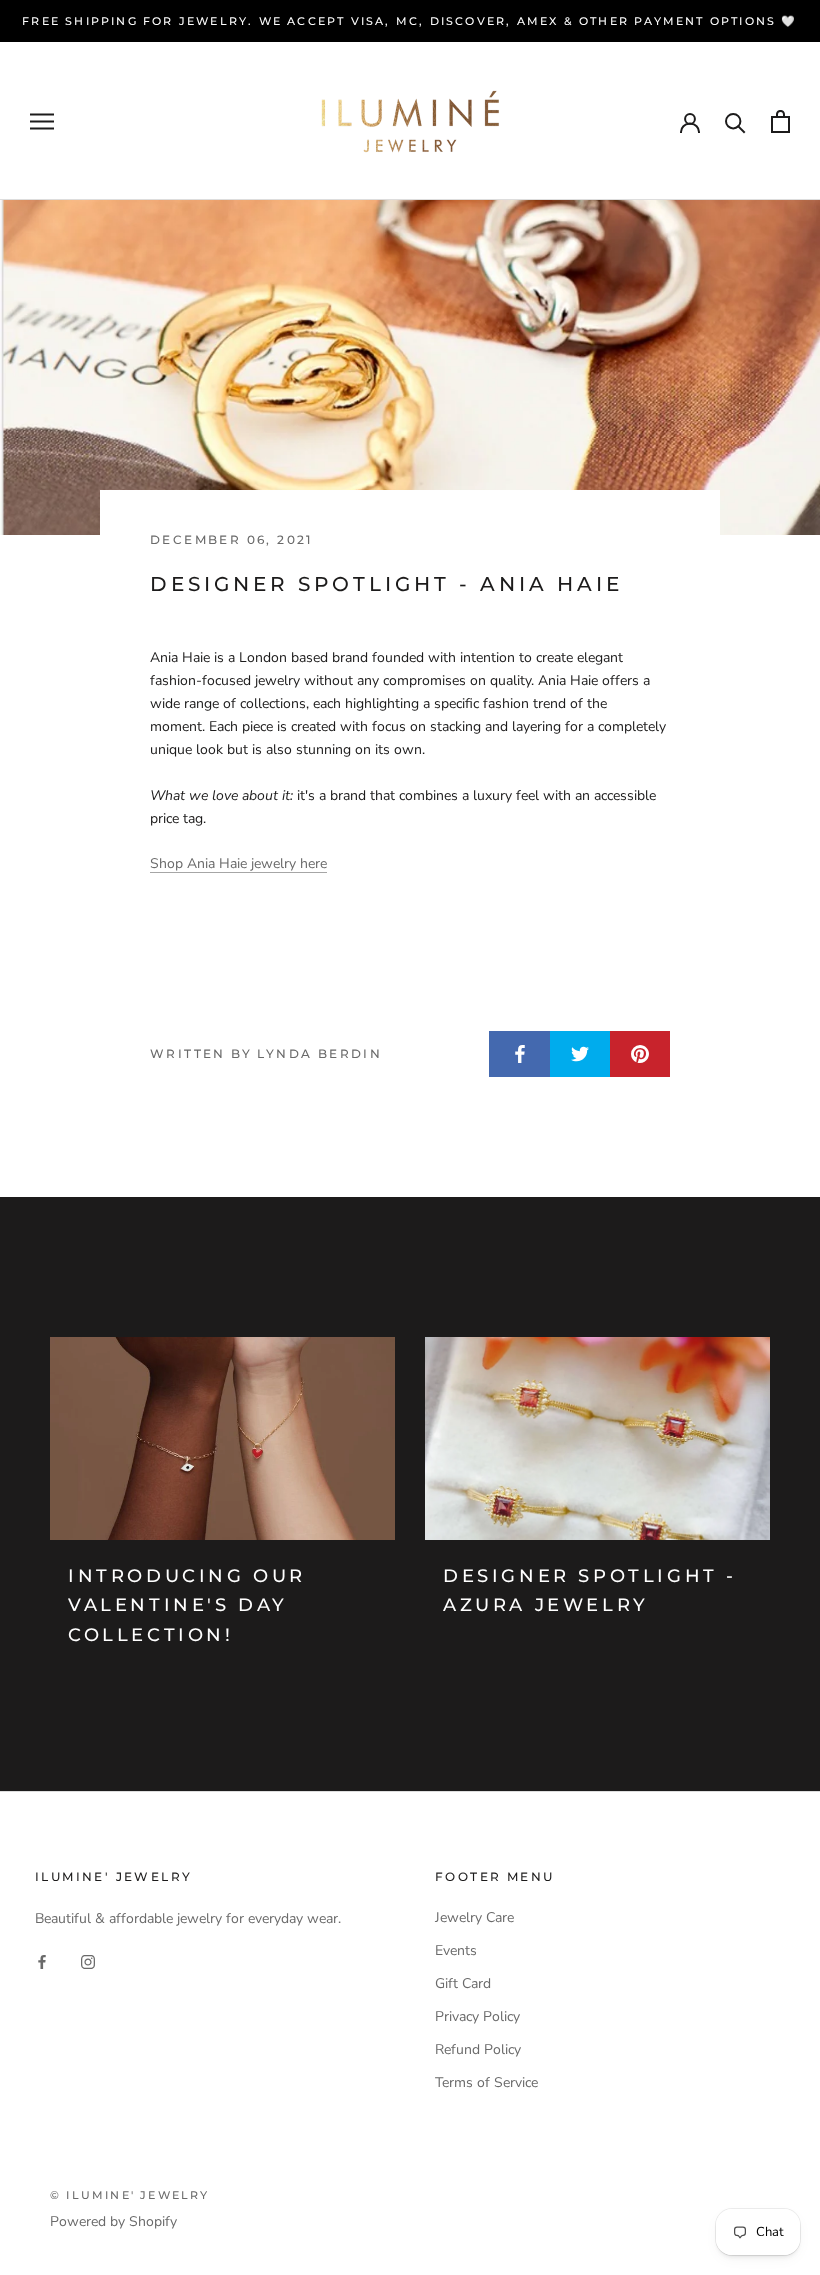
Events (456, 1950)
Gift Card (463, 1983)
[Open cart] (780, 121)
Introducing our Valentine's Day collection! (187, 1605)
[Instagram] (88, 1961)
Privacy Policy (477, 2016)
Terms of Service (486, 2082)
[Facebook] (42, 1961)
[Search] (735, 121)
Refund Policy (478, 2049)
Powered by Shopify (113, 2221)
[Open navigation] (42, 121)
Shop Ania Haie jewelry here (238, 863)
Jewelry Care (474, 1917)
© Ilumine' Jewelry (130, 2195)
